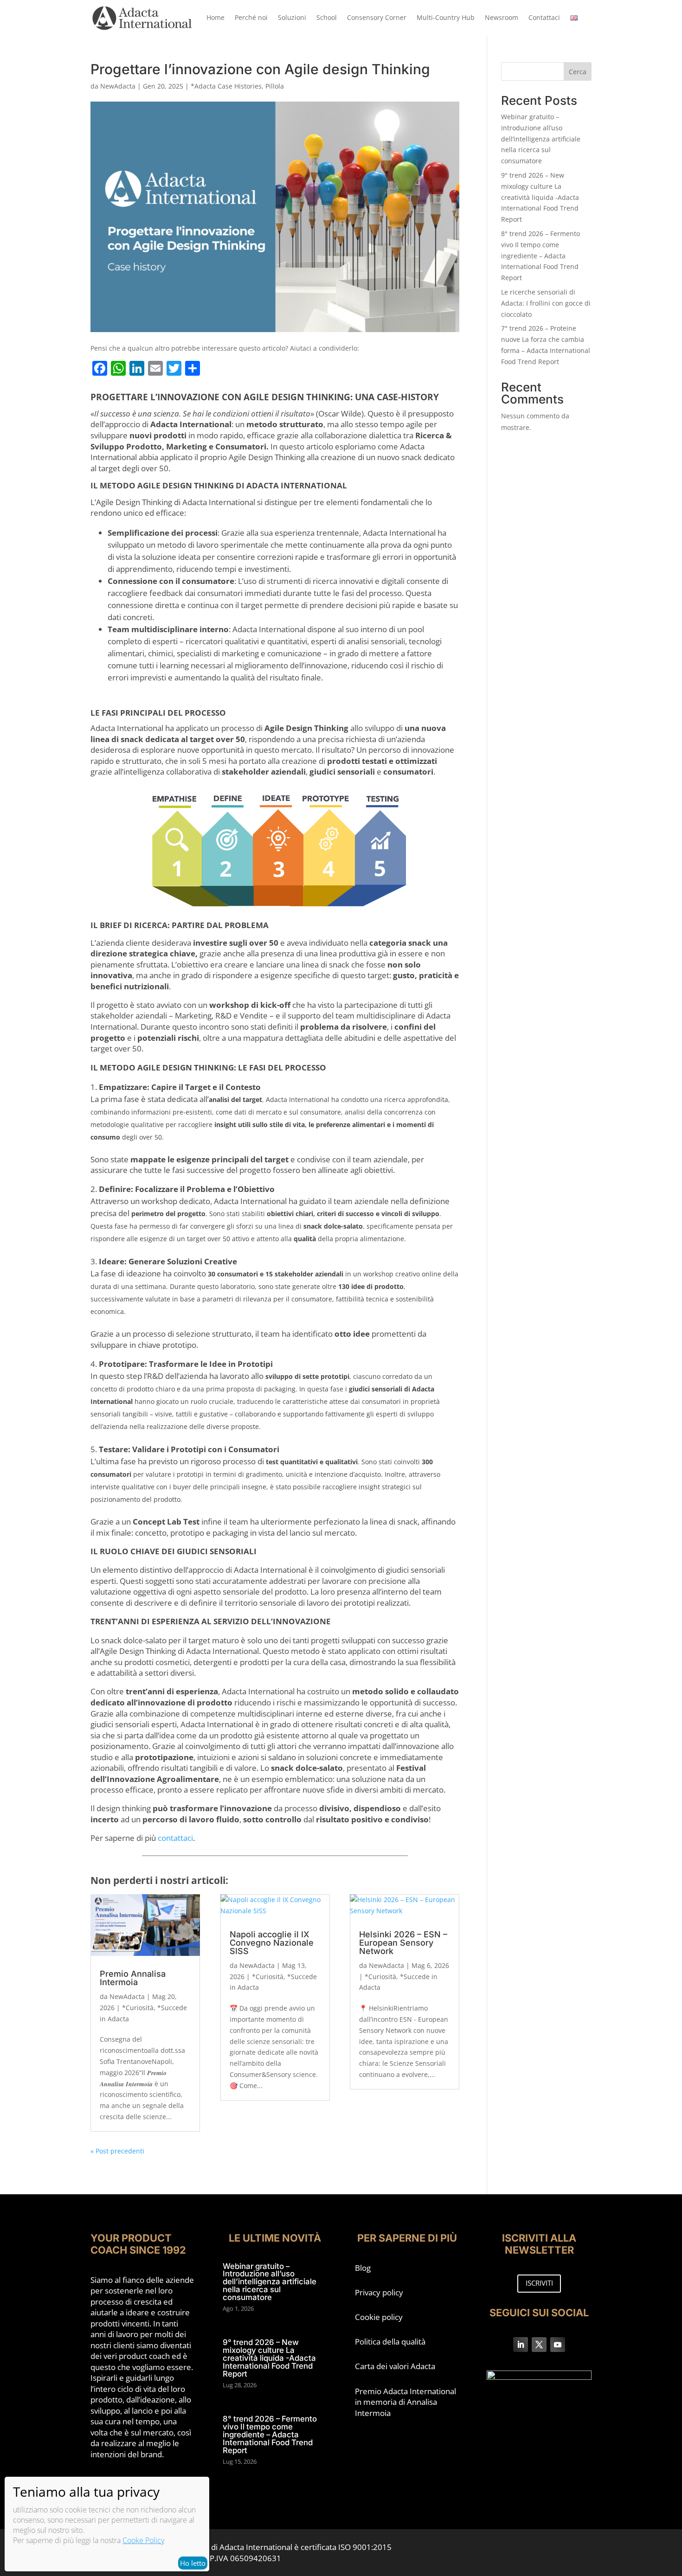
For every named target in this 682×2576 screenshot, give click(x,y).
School (327, 17)
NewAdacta (118, 86)
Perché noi (251, 17)
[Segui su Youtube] (558, 2345)
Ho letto (193, 2563)
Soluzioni (292, 17)
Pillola (275, 86)
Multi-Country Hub (446, 17)
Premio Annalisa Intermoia (133, 1978)
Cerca (578, 72)
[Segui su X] (539, 2345)
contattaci (175, 1838)
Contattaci (544, 17)
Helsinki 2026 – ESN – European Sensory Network (403, 1943)
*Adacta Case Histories (226, 86)
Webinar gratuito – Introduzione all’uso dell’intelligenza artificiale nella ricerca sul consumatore (541, 139)
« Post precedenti (117, 2151)
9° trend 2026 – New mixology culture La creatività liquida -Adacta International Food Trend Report (540, 197)
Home (216, 17)
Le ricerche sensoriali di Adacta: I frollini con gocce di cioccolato (546, 303)
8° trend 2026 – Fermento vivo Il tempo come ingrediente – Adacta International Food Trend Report (540, 256)
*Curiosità (138, 2008)
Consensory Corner (377, 17)
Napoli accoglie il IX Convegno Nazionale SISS (272, 1943)
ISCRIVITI (539, 2283)
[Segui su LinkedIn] (521, 2345)
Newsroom (502, 17)
